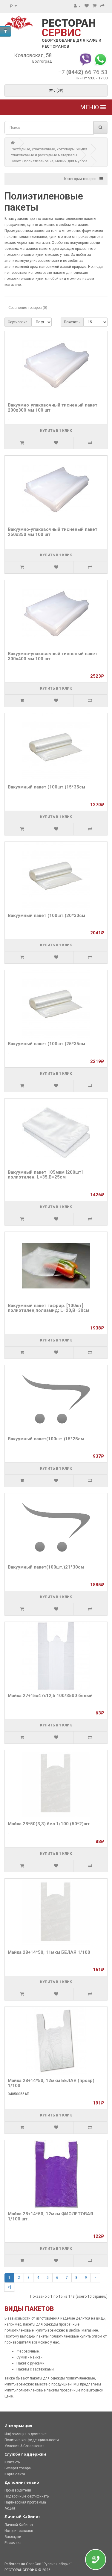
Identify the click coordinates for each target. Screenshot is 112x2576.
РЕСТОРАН (69, 28)
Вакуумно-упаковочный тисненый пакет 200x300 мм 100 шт (53, 408)
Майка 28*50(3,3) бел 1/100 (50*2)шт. (49, 1824)
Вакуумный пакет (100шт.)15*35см (46, 787)
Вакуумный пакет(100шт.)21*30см (46, 1567)
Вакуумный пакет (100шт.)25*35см (46, 1044)
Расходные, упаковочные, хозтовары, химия (49, 149)
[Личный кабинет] (77, 6)
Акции (10, 2508)
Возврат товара (18, 2468)
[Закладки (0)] (87, 6)
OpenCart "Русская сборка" (49, 2564)
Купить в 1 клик (56, 431)
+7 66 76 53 (83, 72)
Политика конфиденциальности (32, 2440)
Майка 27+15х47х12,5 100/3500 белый (50, 1696)
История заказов (19, 2531)
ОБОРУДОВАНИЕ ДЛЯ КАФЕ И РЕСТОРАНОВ (72, 43)
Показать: (72, 322)
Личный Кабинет (19, 2525)
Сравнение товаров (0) (28, 308)
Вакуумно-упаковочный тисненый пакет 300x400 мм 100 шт (53, 656)
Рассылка (13, 2543)
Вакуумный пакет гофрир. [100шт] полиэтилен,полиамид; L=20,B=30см (49, 1308)
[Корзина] (95, 6)
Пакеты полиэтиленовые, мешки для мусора (49, 161)
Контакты (13, 2462)
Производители (18, 2490)
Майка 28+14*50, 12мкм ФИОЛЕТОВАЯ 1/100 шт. (50, 2216)
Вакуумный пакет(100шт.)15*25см (46, 1439)
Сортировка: (18, 322)
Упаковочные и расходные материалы (44, 155)
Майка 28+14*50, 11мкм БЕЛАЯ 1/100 (49, 1952)
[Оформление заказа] (102, 6)
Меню (90, 107)
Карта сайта (15, 2474)
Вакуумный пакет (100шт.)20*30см (46, 915)
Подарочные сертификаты (27, 2496)
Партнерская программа (25, 2502)
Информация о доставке (26, 2434)
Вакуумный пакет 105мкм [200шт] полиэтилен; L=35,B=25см (45, 1175)
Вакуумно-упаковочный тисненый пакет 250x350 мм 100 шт (53, 532)
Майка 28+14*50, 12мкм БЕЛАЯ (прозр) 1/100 (51, 2083)
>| (10, 2287)
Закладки (13, 2537)
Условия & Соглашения (24, 2446)
